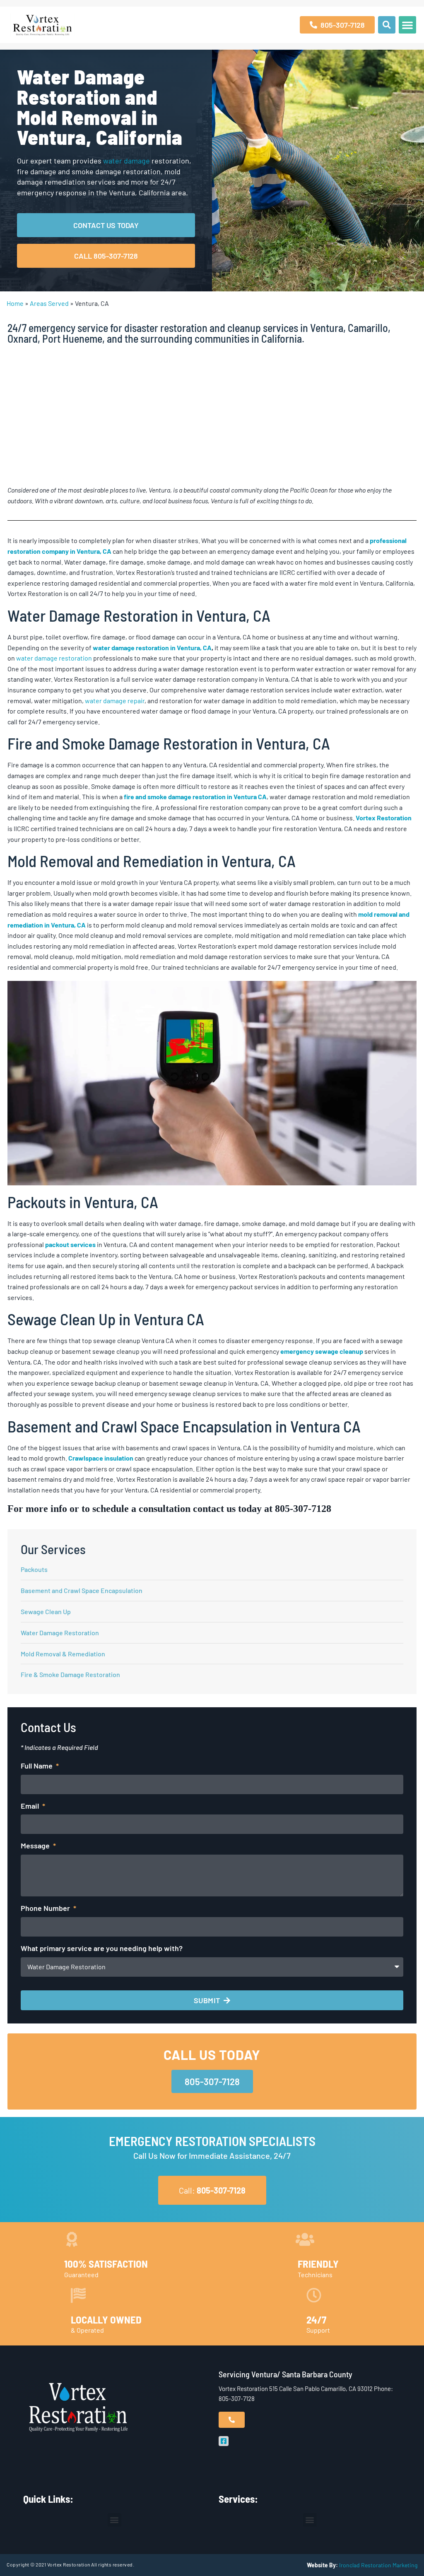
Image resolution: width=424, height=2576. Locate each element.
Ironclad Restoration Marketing (378, 2565)
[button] (387, 25)
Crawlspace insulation (101, 1458)
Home (15, 303)
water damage (126, 161)
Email (31, 1806)
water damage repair (115, 700)
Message (36, 1845)
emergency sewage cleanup (322, 1351)
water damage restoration (54, 658)
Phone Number (46, 1908)
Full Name (37, 1766)
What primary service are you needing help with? (102, 1948)
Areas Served (49, 303)
